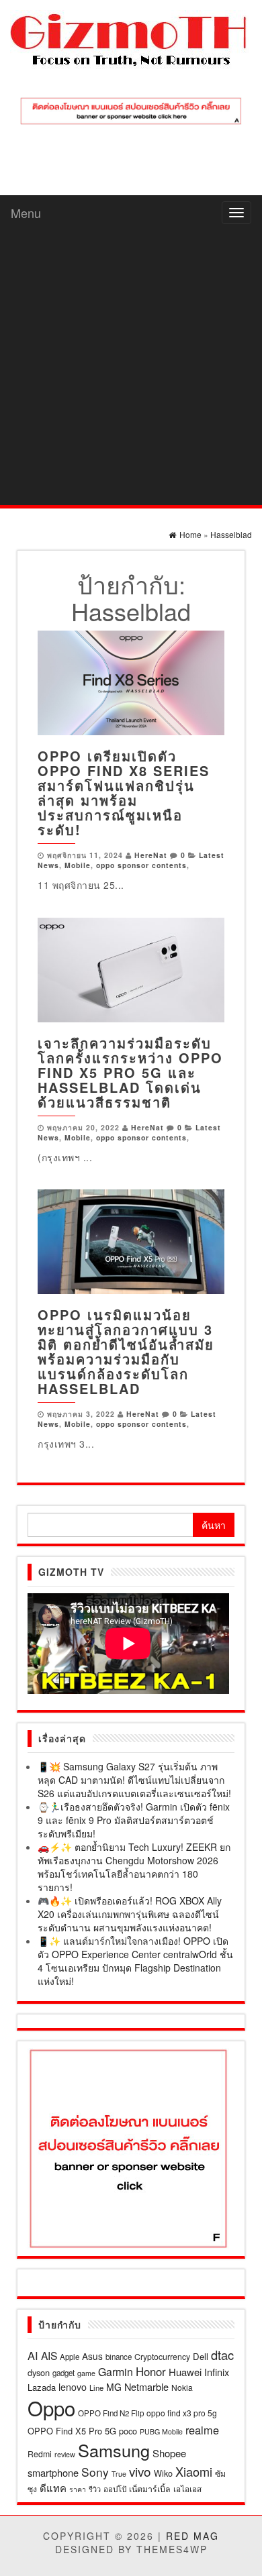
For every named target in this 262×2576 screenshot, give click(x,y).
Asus (92, 2356)
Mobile (78, 865)
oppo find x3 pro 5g (182, 2413)
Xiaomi (194, 2471)
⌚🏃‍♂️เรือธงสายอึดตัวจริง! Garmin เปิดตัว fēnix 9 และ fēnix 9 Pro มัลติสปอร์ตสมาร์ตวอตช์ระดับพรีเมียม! (134, 1820)
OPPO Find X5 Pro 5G (72, 2431)
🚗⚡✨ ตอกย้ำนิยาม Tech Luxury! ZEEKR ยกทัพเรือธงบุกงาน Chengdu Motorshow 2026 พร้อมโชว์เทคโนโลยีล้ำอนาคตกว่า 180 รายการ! (134, 1867)
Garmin (116, 2372)
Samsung (114, 2450)
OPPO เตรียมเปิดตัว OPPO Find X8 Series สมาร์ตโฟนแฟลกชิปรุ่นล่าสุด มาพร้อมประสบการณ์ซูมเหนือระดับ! (124, 793)
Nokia (182, 2387)
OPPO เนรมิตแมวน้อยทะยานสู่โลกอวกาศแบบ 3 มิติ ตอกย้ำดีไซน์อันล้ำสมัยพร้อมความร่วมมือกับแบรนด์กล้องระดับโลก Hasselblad (126, 1351)
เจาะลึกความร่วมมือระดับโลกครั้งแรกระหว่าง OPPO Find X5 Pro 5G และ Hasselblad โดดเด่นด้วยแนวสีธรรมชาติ (130, 1072)
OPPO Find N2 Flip (111, 2413)
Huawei (185, 2372)
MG (114, 2387)
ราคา (78, 2489)
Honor (151, 2371)
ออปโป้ (115, 2489)
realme (202, 2430)
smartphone (53, 2472)
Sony (95, 2472)
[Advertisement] (131, 368)
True (119, 2474)
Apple (70, 2357)
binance (119, 2357)
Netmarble (146, 2386)
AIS (49, 2355)
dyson (39, 2372)
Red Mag (192, 2536)
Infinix (217, 2372)
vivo (140, 2471)
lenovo (73, 2387)
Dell (201, 2356)
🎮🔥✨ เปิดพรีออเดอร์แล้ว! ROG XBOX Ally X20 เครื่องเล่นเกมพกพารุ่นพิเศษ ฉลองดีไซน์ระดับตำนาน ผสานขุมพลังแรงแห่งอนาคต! (130, 1914)
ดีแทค (53, 2488)
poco (128, 2431)
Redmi (40, 2454)
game (86, 2373)
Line (96, 2387)
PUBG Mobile (161, 2431)
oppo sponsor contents (141, 865)
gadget (63, 2373)
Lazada (42, 2387)
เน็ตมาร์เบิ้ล (150, 2489)
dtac (222, 2355)
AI (33, 2355)
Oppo (51, 2408)
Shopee (169, 2453)
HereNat (151, 855)
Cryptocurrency (162, 2356)
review (65, 2454)
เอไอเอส (187, 2488)
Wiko (163, 2473)
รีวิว (95, 2489)
